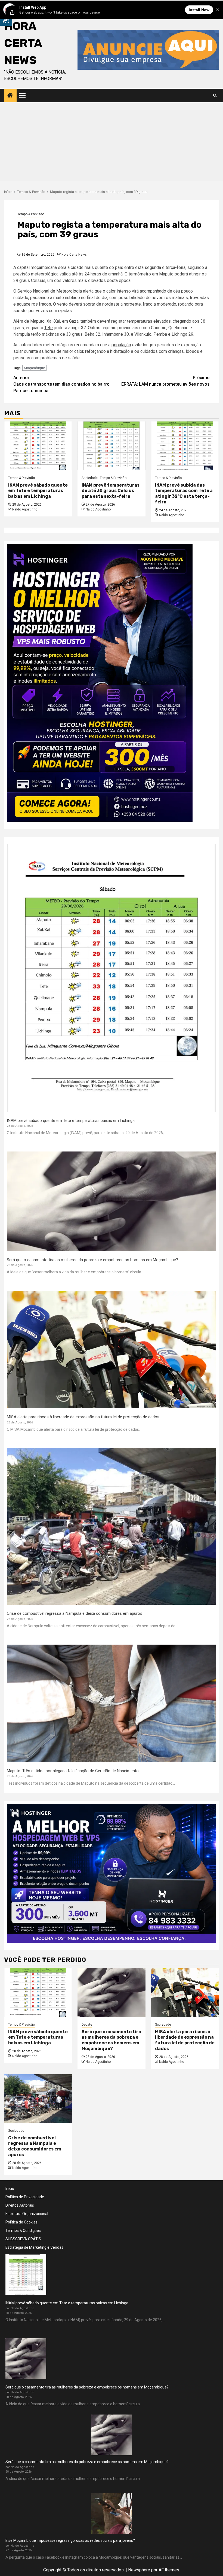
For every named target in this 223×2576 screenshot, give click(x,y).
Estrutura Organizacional (27, 2214)
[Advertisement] (112, 143)
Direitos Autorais (20, 2205)
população (121, 345)
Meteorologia (69, 291)
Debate (87, 2025)
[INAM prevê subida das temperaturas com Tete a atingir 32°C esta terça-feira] (185, 446)
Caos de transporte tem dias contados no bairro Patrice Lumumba (61, 384)
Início (10, 2188)
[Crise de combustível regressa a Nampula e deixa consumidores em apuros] (112, 1527)
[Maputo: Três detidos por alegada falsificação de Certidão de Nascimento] (112, 1703)
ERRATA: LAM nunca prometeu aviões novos (165, 381)
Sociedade (90, 478)
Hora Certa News (74, 255)
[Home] (10, 96)
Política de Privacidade (25, 2197)
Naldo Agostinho (25, 509)
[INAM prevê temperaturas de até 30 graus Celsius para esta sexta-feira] (112, 446)
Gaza (74, 321)
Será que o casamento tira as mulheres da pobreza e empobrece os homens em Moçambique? (92, 1260)
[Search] (215, 96)
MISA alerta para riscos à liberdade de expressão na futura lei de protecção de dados (83, 1417)
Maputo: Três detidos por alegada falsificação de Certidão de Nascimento (73, 1771)
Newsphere (139, 2570)
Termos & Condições (23, 2231)
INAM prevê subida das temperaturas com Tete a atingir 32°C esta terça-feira (184, 494)
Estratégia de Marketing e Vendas (34, 2247)
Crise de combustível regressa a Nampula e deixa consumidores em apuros (75, 1613)
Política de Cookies (21, 2222)
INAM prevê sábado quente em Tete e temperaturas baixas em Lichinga (38, 491)
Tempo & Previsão (31, 214)
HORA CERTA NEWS (23, 43)
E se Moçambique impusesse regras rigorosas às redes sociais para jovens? (70, 2540)
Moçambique (34, 368)
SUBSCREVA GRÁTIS (23, 2239)
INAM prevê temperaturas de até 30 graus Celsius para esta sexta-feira (111, 491)
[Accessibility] (6, 20)
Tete (49, 328)
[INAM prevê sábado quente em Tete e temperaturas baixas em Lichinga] (38, 446)
